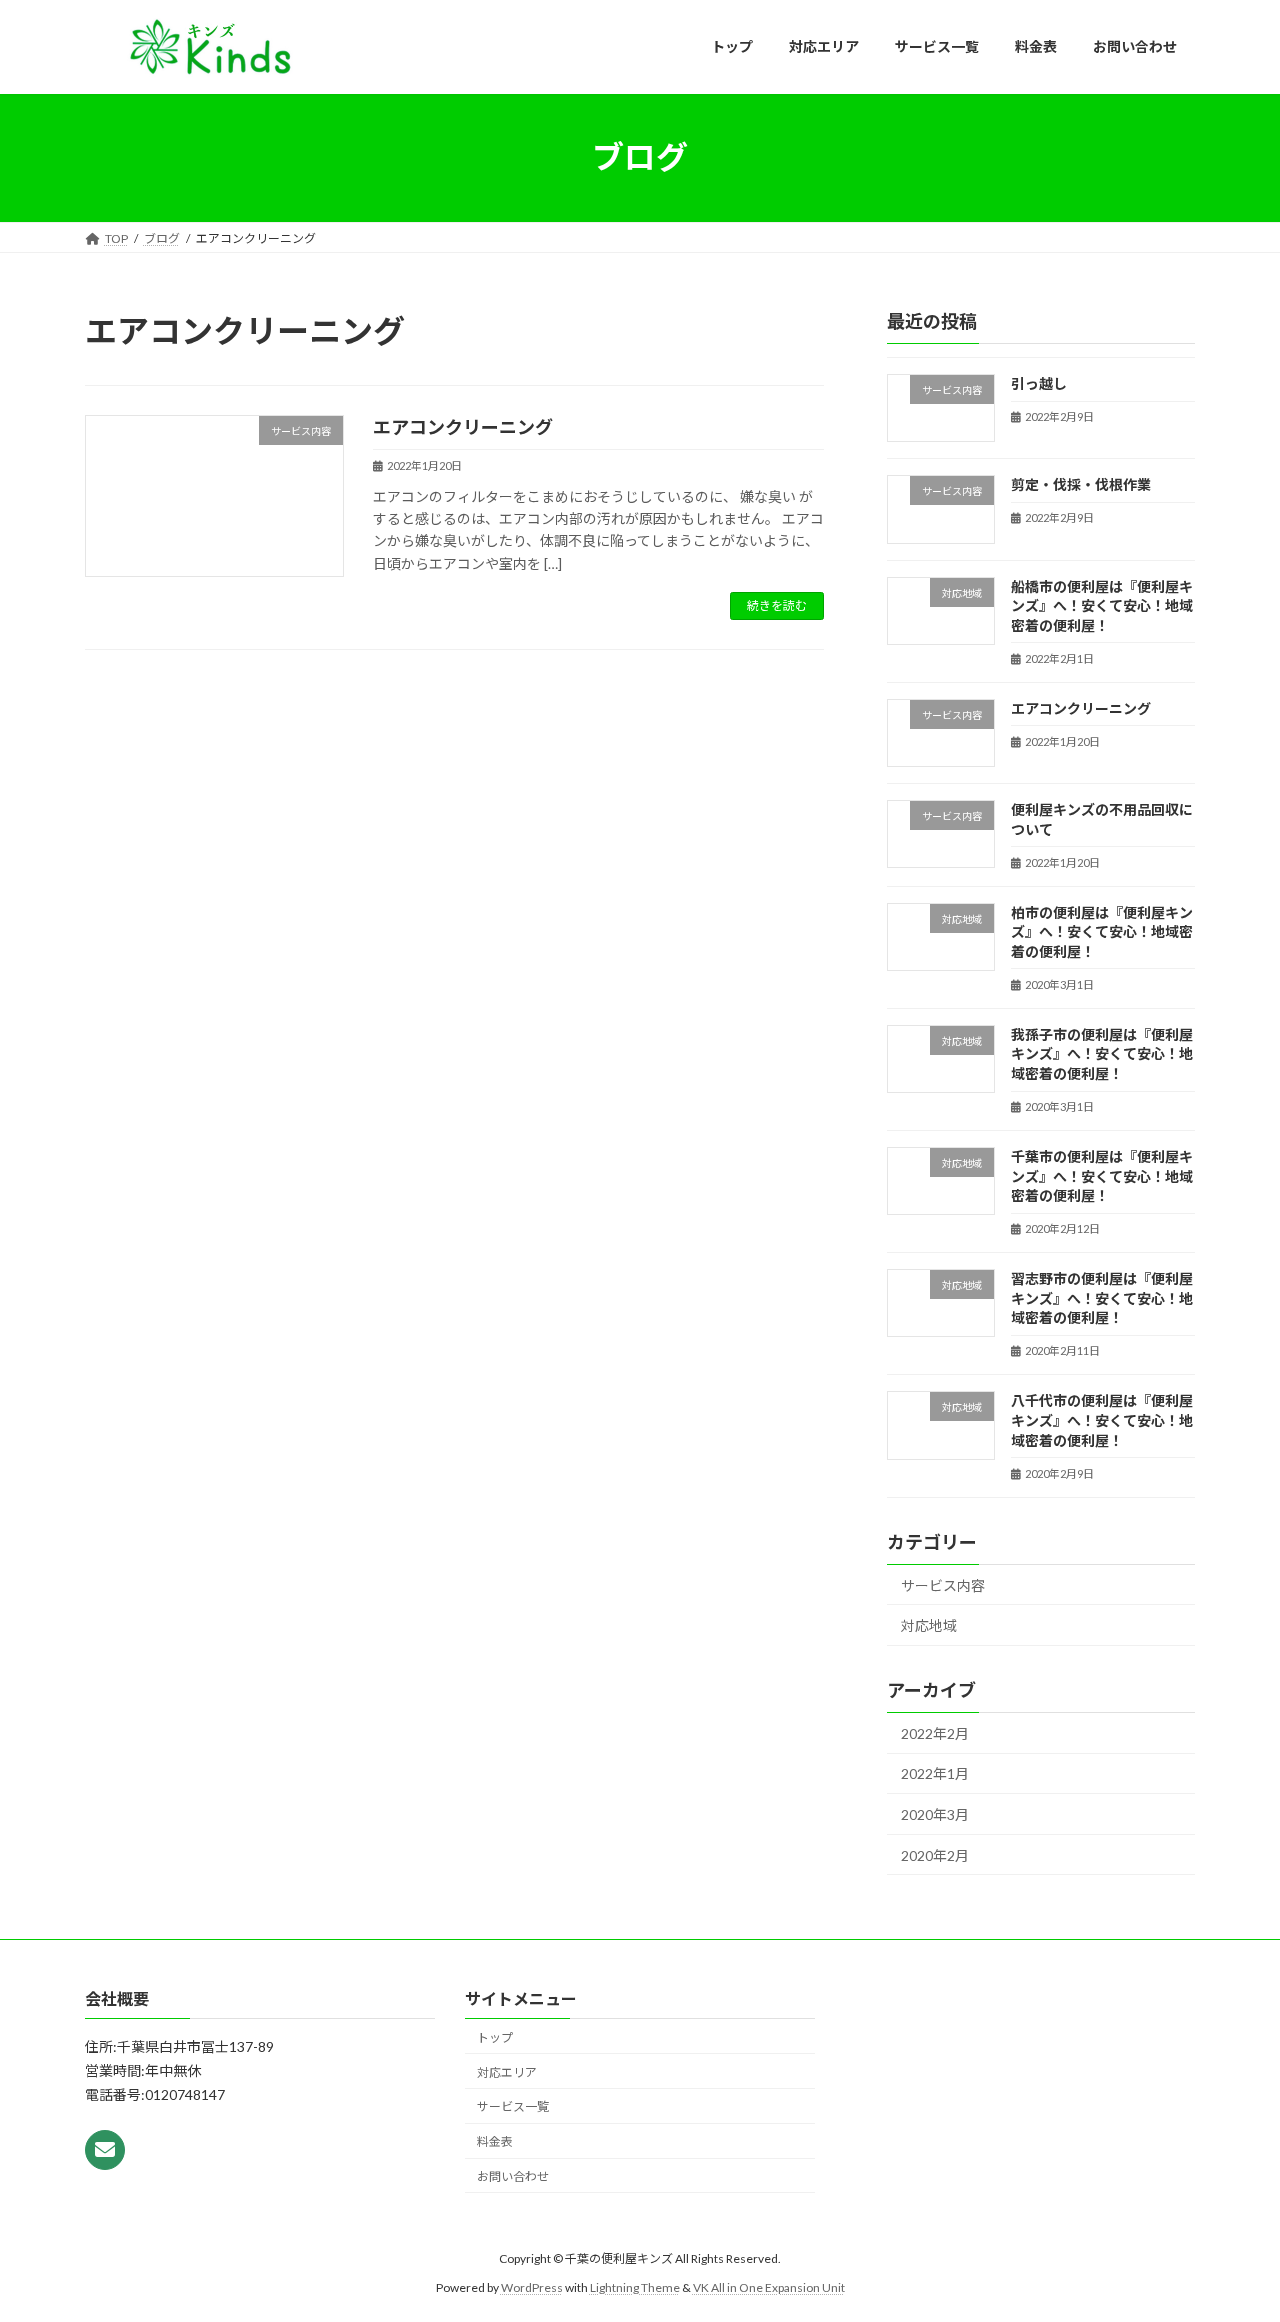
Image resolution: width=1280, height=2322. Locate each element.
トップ (495, 2037)
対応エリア (507, 2072)
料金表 (495, 2141)
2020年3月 (935, 1814)
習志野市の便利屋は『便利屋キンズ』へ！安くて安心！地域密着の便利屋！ (1102, 1298)
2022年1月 (935, 1773)
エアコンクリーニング (463, 427)
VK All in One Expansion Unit (769, 2287)
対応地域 (929, 1625)
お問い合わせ (513, 2176)
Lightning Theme (635, 2287)
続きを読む (777, 605)
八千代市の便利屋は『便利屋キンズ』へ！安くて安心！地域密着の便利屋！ (1102, 1420)
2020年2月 (935, 1854)
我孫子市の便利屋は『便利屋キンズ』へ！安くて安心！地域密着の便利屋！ (1102, 1053)
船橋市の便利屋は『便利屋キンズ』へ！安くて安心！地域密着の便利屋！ (1102, 605)
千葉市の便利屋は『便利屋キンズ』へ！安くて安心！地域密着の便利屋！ (1102, 1176)
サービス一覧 (513, 2106)
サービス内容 (943, 1584)
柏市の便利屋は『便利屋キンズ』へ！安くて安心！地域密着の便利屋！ (1102, 931)
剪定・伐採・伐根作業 (1081, 484)
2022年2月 (935, 1732)
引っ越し (1039, 383)
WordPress (532, 2287)
